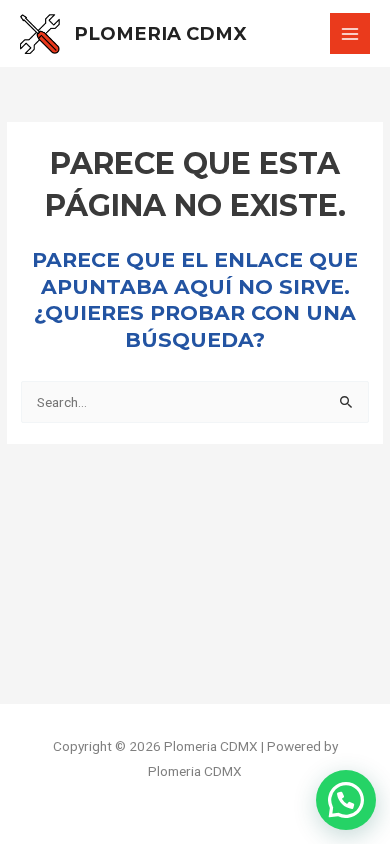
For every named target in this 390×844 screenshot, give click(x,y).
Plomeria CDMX (160, 33)
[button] (346, 800)
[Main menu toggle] (350, 33)
